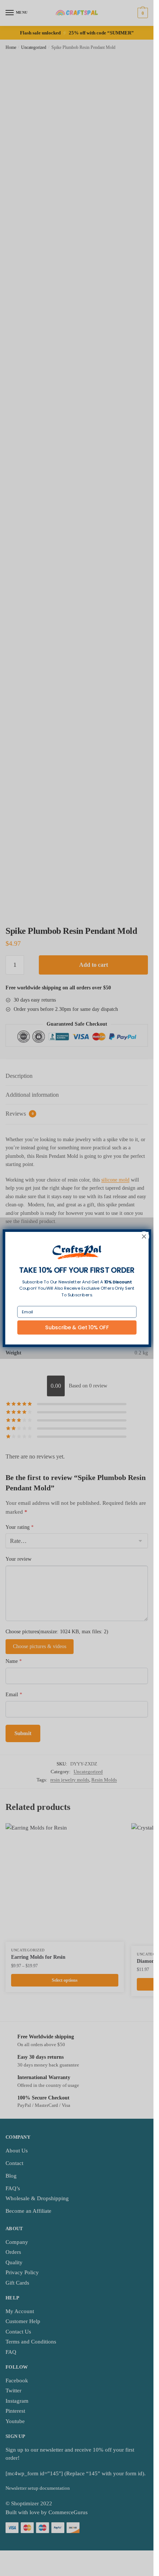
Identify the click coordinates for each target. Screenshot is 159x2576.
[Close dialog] (144, 1236)
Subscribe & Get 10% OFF (77, 1327)
